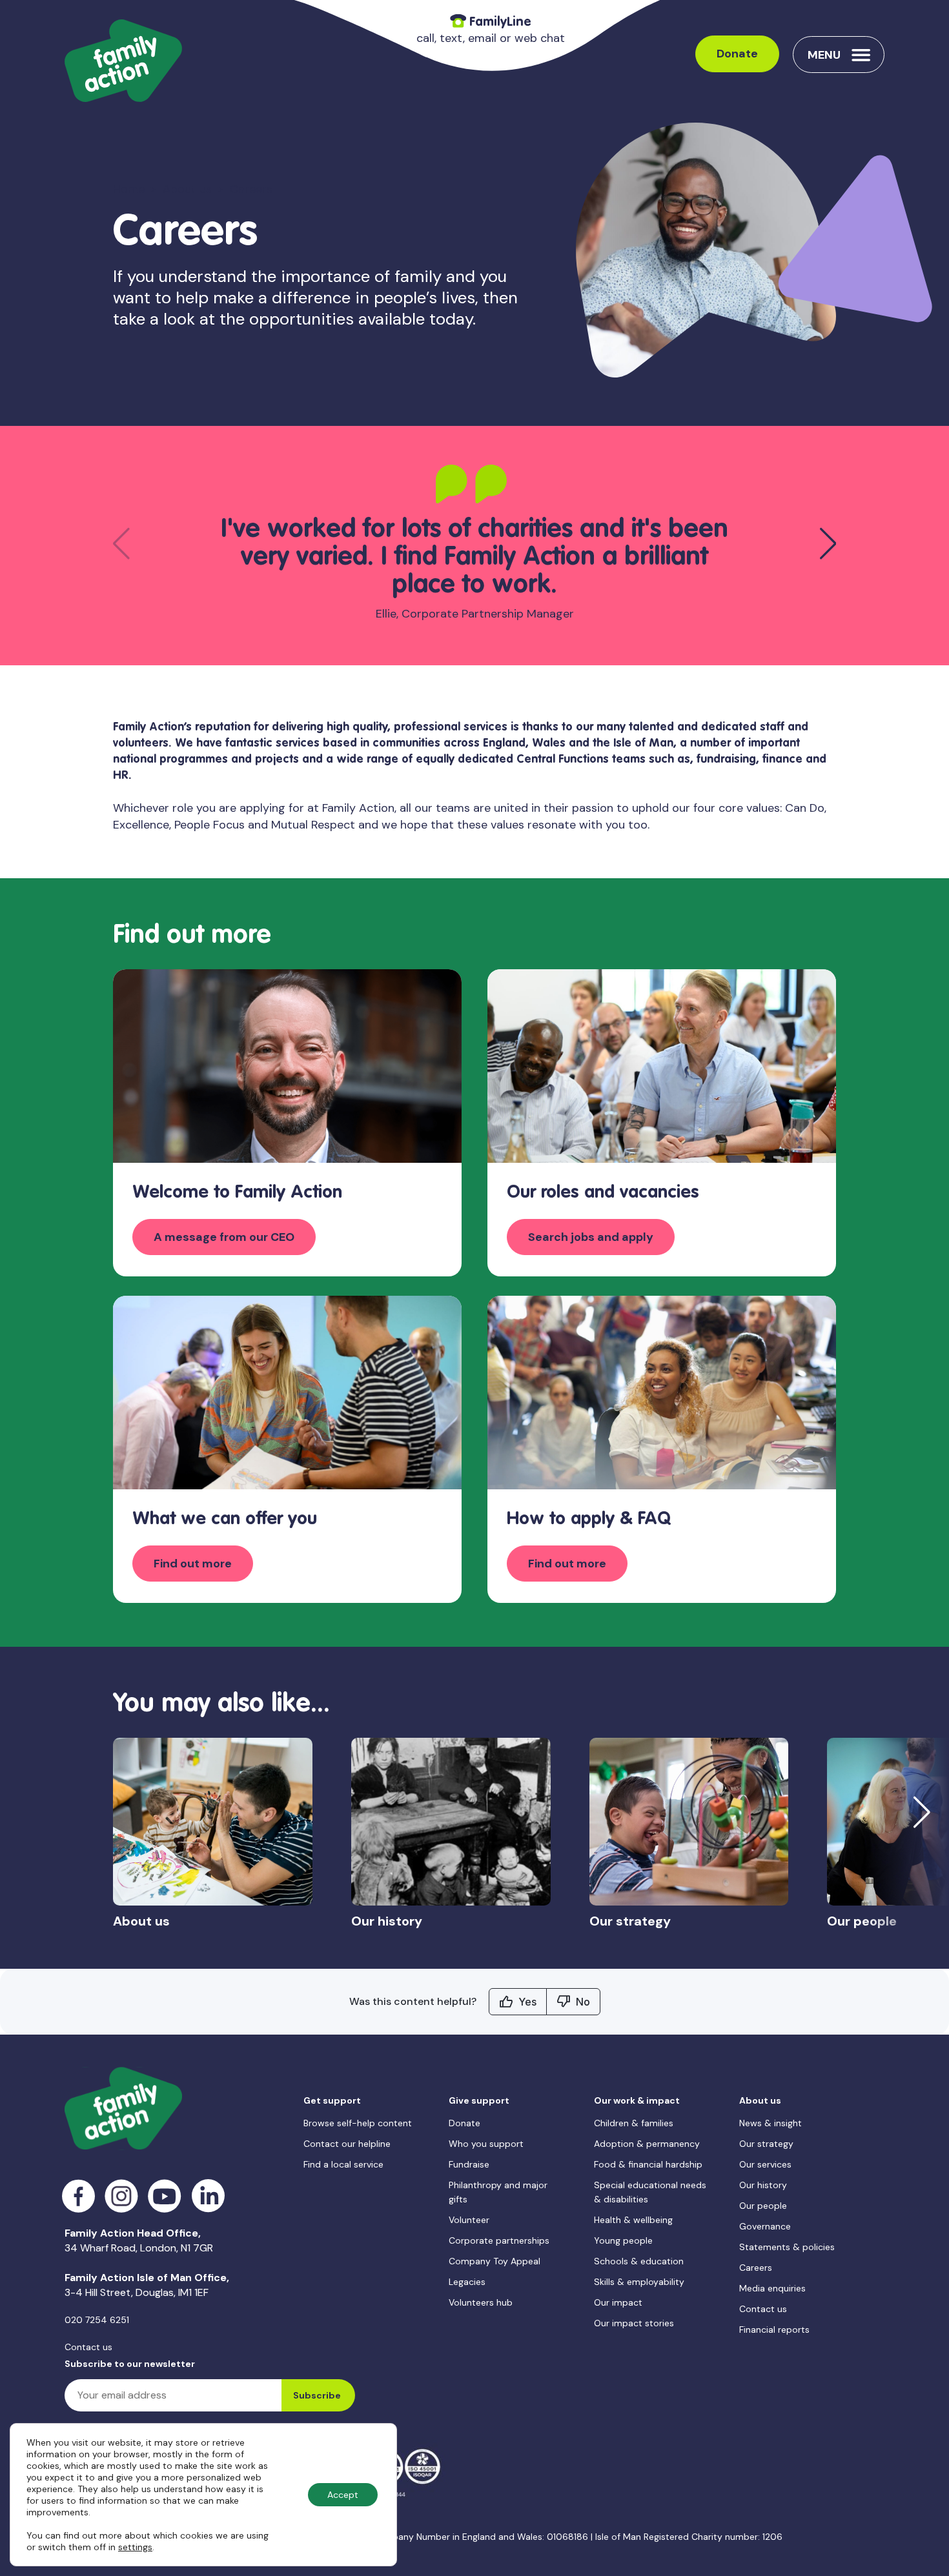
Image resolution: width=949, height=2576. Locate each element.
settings (135, 2547)
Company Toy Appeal (495, 2261)
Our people (763, 2206)
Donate (737, 54)
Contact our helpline (347, 2144)
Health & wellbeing (633, 2220)
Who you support (486, 2144)
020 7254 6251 (97, 2320)
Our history (763, 2185)
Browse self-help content (358, 2123)
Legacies (467, 2282)
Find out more (193, 1564)
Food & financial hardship (648, 2164)
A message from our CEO (224, 1237)
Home (129, 189)
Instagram (122, 2196)
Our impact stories (634, 2323)
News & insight (770, 2123)
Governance (765, 2226)
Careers (756, 2268)
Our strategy (766, 2144)
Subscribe (317, 2395)
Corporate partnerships (499, 2240)
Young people (623, 2240)
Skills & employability (639, 2282)
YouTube (165, 2196)
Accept (343, 2495)
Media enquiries (772, 2288)
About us (187, 189)
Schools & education (639, 2261)
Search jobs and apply (591, 1237)
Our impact (618, 2302)
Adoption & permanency (647, 2144)
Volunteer (469, 2220)
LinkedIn (208, 2196)
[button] (828, 543)
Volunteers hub (481, 2302)
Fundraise (469, 2164)
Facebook (78, 2196)
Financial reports (774, 2329)
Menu (824, 55)
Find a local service (343, 2164)
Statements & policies (787, 2247)
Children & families (634, 2123)
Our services (765, 2164)
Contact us (88, 2347)
